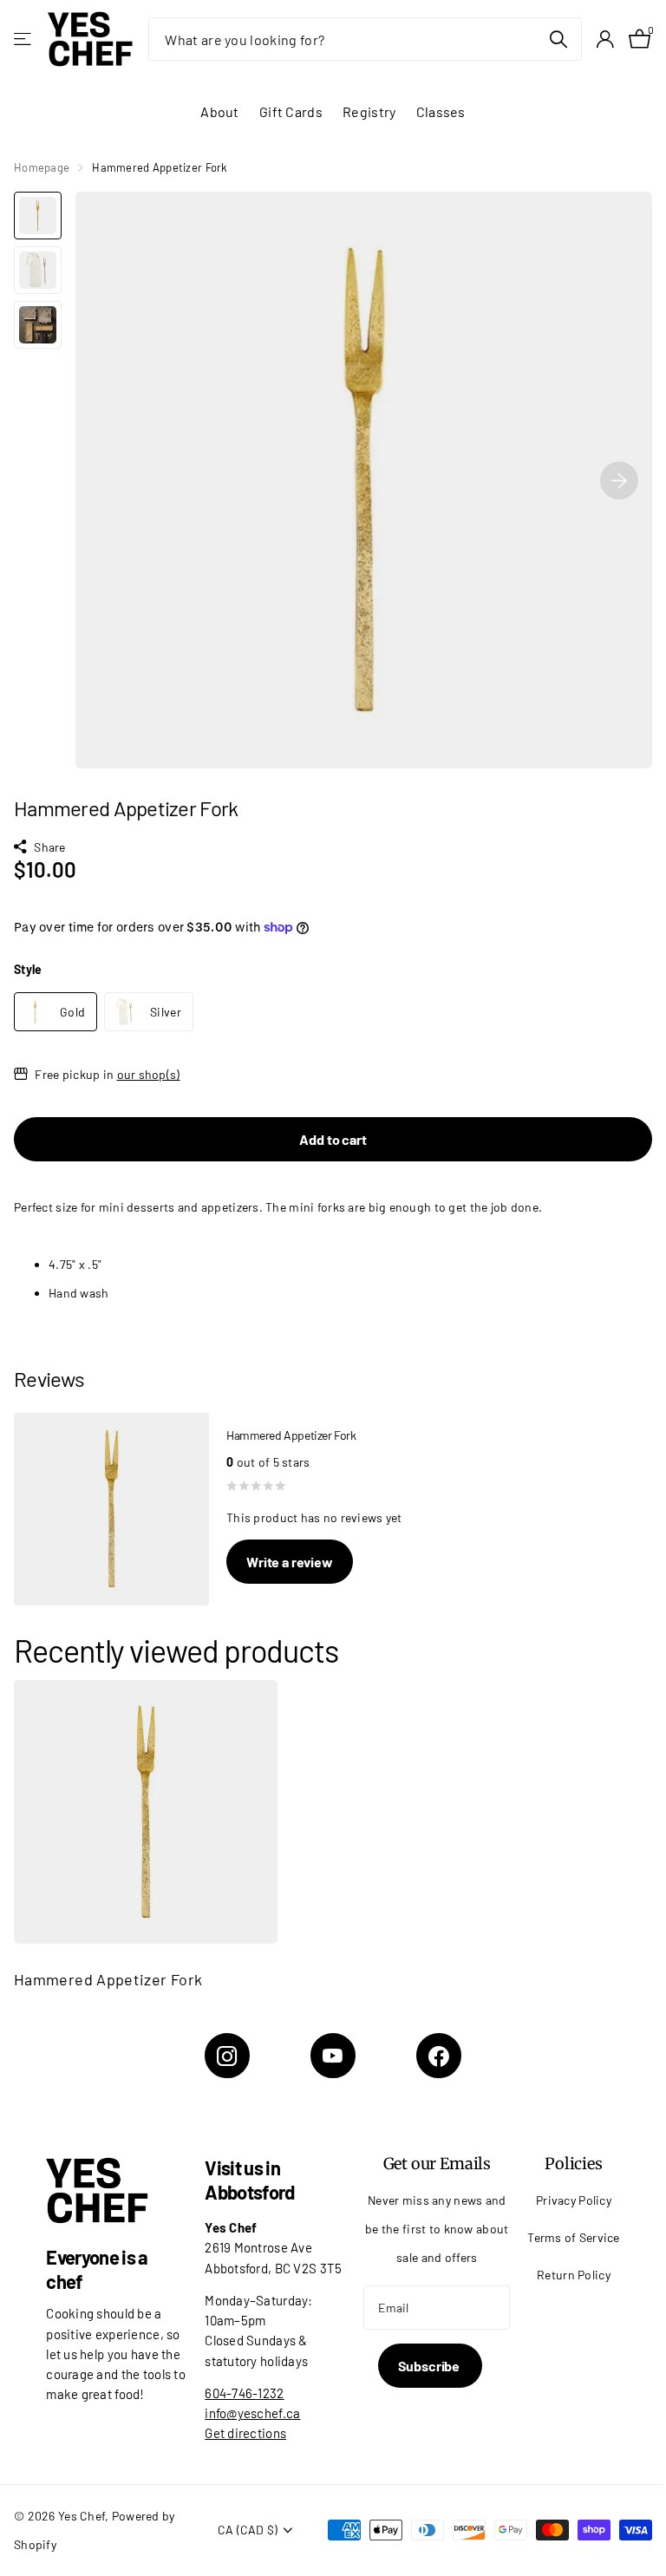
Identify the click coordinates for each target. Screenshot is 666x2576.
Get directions (245, 2433)
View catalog (24, 39)
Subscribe (430, 2366)
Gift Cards (291, 111)
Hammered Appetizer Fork (108, 1979)
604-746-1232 (244, 2393)
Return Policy (574, 2275)
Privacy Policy (574, 2200)
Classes (441, 111)
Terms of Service (574, 2237)
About (219, 111)
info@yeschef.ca (252, 2413)
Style (28, 969)
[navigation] (38, 216)
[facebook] (439, 2056)
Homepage (42, 167)
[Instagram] (227, 2056)
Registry (369, 111)
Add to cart (333, 1139)
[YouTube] (333, 2056)
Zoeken (558, 39)
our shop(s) (149, 1074)
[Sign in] (605, 39)
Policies (574, 2164)
